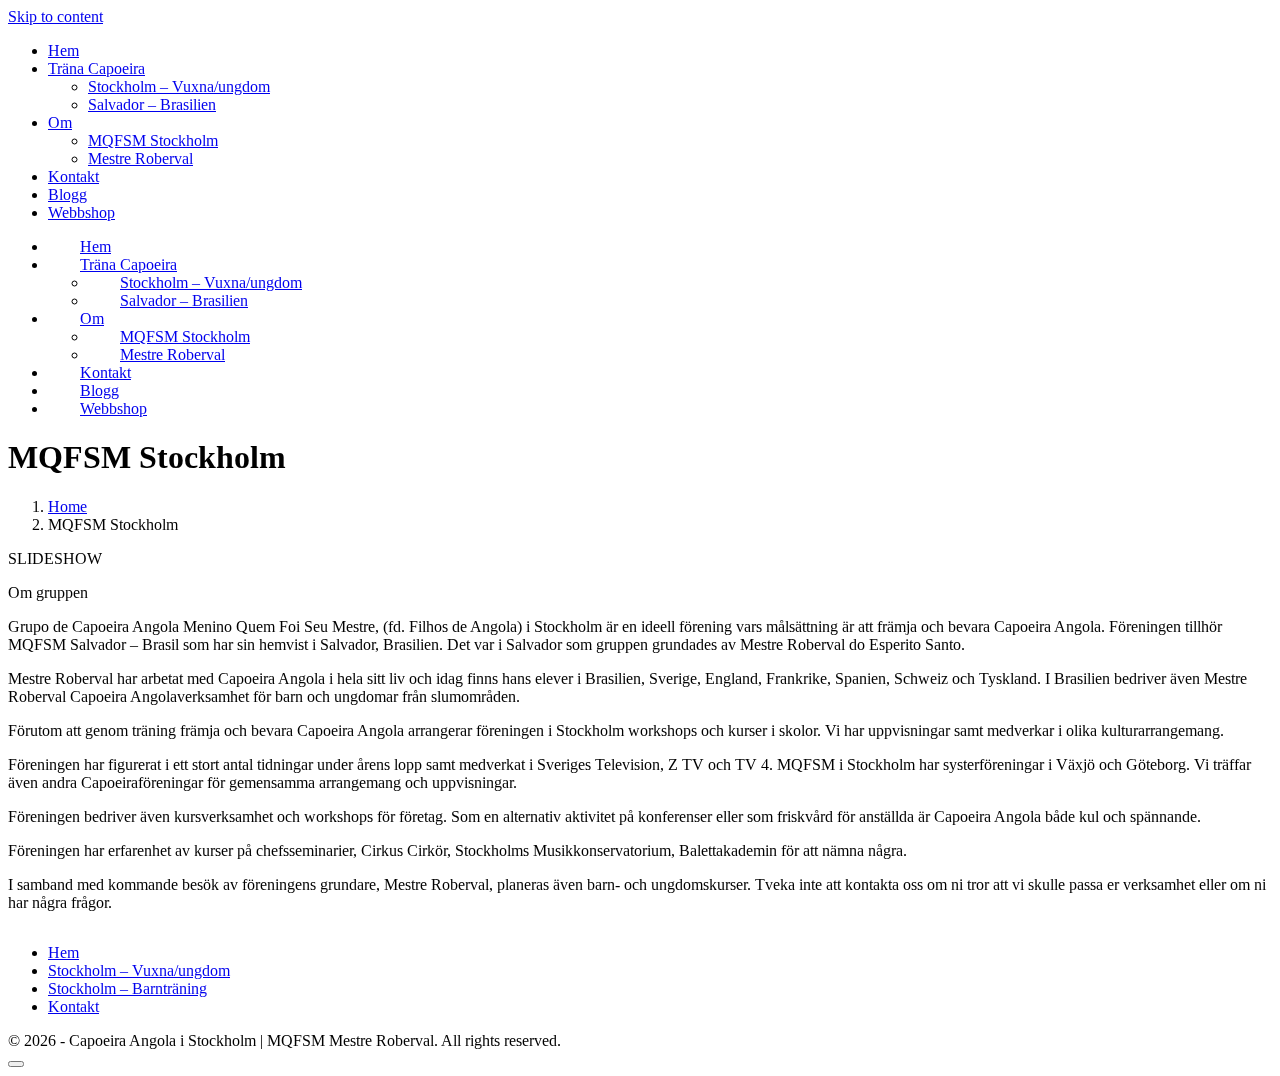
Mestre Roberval (140, 158)
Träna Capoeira (96, 68)
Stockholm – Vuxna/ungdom (179, 86)
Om (60, 122)
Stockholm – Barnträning (127, 988)
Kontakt (73, 176)
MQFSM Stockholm (153, 140)
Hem (63, 50)
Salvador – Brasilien (152, 104)
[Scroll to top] (16, 1064)
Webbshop (81, 212)
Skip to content (55, 16)
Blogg (67, 194)
